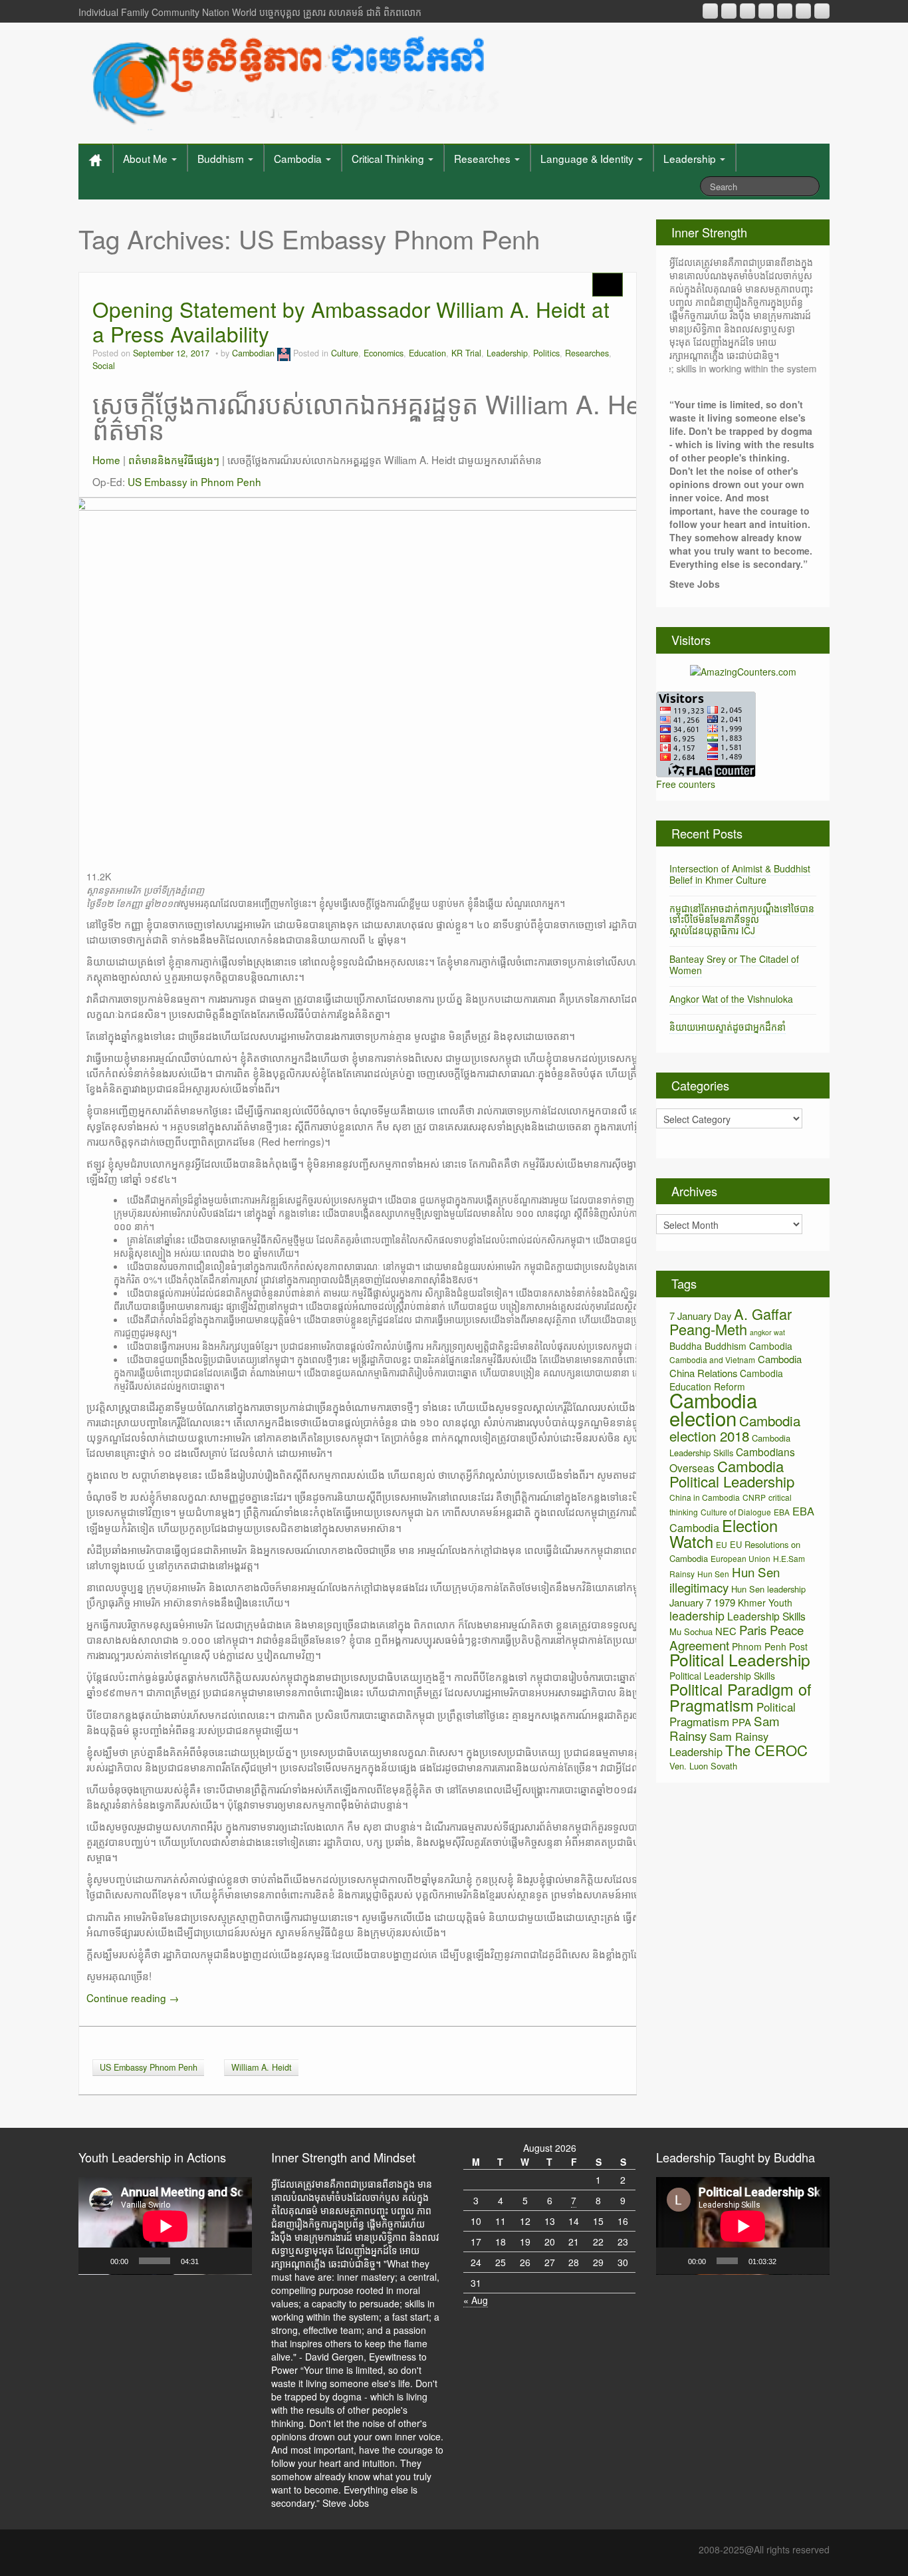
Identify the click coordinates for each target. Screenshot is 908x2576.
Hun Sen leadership (768, 1589)
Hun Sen (713, 1574)
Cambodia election (713, 1409)
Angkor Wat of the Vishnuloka (731, 999)
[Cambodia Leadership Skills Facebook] (785, 11)
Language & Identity (588, 158)
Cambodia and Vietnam (712, 1359)
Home (106, 459)
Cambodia (299, 158)
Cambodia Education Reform (726, 1380)
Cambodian (253, 353)
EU (722, 1544)
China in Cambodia (705, 1497)
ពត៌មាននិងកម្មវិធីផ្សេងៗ (174, 459)
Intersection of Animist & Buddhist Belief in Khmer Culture (740, 874)
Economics (384, 353)
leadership (697, 1615)
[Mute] (213, 2261)
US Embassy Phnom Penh (149, 2067)
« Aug (476, 2300)
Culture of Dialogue (736, 1512)
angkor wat (767, 1332)
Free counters (686, 784)
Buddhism (222, 158)
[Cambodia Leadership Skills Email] (729, 11)
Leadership (691, 158)
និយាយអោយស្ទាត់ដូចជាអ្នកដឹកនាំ (728, 1027)
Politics (546, 353)
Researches (484, 158)
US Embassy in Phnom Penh (194, 481)
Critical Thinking (389, 158)
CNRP (754, 1497)
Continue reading (133, 1997)
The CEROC (766, 1750)
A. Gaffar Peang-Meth (731, 1321)
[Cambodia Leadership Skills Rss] (710, 11)
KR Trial (466, 353)
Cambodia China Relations (736, 1366)
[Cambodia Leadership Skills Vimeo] (803, 11)
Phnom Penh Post (770, 1646)
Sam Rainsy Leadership (719, 1744)
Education (427, 353)
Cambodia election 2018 (735, 1428)
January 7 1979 (702, 1602)
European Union (740, 1558)
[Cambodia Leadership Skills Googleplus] (766, 11)
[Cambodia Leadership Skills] (293, 80)
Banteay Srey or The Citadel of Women (734, 965)
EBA (782, 1512)
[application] (165, 2226)
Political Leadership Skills (722, 1676)
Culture (345, 353)
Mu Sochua (691, 1631)
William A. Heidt (262, 2067)
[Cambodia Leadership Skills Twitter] (822, 11)
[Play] (96, 2261)
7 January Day (700, 1316)
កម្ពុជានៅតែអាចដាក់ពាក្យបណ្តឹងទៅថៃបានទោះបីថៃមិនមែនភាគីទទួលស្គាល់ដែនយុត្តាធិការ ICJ (742, 920)
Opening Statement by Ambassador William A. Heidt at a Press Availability (351, 322)
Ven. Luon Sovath (703, 1766)
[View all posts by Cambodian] (284, 353)
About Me (147, 158)
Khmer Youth (765, 1603)
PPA (741, 1722)
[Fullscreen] (235, 2261)
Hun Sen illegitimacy (725, 1579)
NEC (726, 1631)
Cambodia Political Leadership (732, 1474)
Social (104, 366)
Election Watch (724, 1533)
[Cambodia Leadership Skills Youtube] (747, 11)
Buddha (686, 1346)
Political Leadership (740, 1659)
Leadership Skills (766, 1616)
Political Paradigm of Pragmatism (740, 1697)
